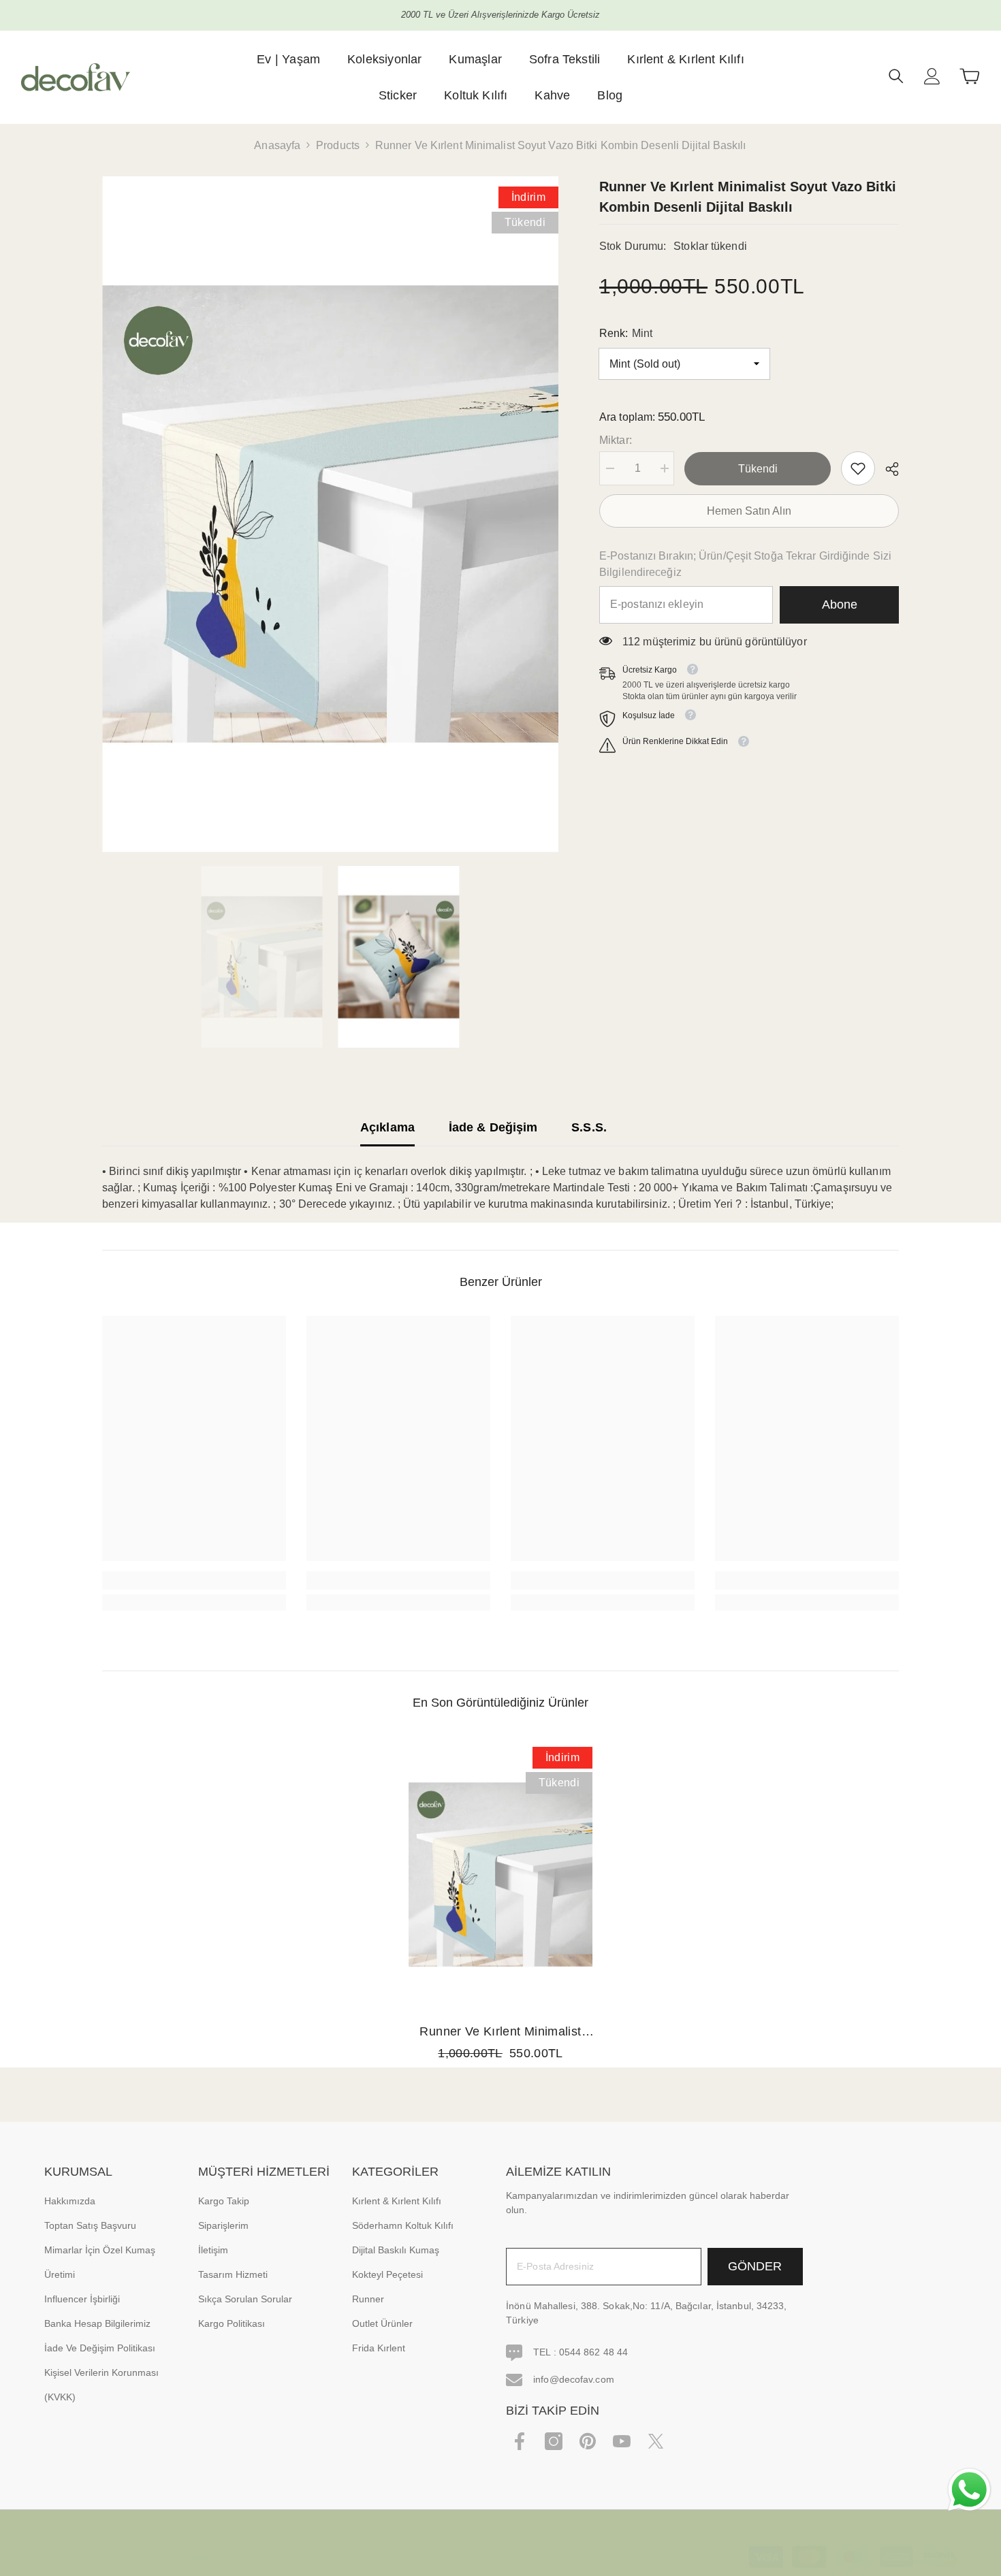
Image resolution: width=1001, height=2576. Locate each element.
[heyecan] (656, 2441)
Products (338, 145)
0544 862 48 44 (593, 2352)
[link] (858, 468)
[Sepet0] (970, 76)
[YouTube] (622, 2441)
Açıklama (387, 1127)
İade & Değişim (493, 1127)
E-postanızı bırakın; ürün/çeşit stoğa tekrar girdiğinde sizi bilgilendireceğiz (745, 564)
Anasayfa (277, 145)
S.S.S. (589, 1127)
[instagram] (554, 2441)
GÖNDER (755, 2266)
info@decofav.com (574, 2379)
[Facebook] (520, 2441)
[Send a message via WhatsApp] (969, 2490)
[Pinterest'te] (588, 2441)
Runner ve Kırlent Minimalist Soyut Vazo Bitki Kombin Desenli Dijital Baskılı (500, 2033)
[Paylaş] (887, 469)
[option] (331, 514)
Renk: (626, 333)
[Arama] (896, 76)
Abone (840, 605)
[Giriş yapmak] (932, 76)
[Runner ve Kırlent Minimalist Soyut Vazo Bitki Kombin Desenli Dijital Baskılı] (500, 1874)
